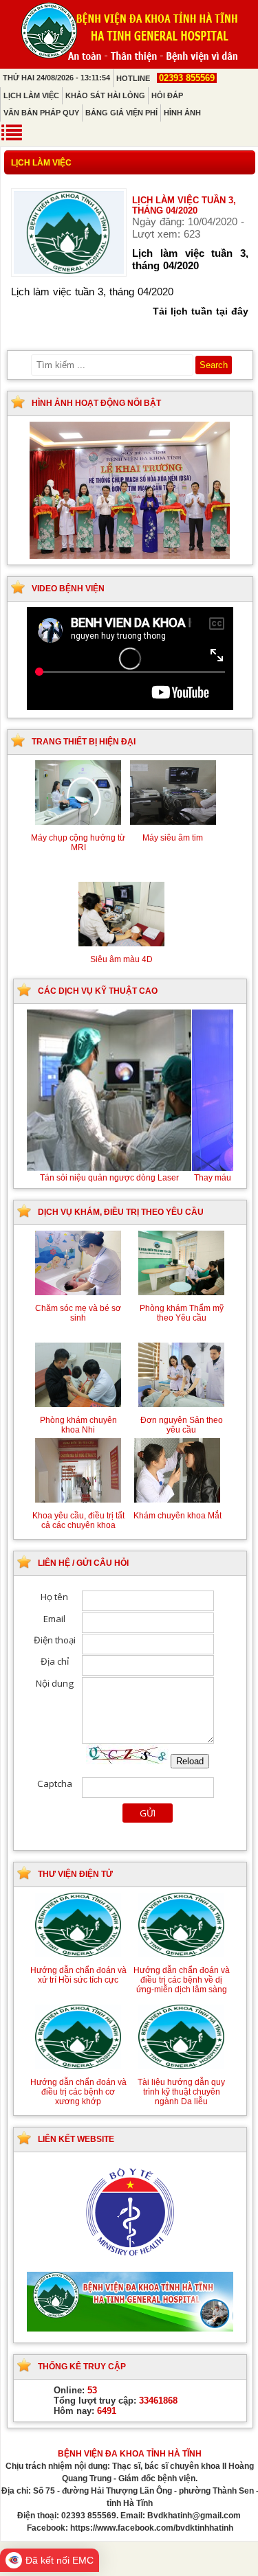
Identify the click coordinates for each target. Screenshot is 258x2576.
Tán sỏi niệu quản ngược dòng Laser (130, 1178)
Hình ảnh (182, 113)
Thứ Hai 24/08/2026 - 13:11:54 (56, 78)
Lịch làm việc (31, 95)
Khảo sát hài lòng (105, 95)
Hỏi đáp (167, 95)
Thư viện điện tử (75, 1874)
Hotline (165, 78)
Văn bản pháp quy (41, 113)
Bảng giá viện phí (121, 113)
